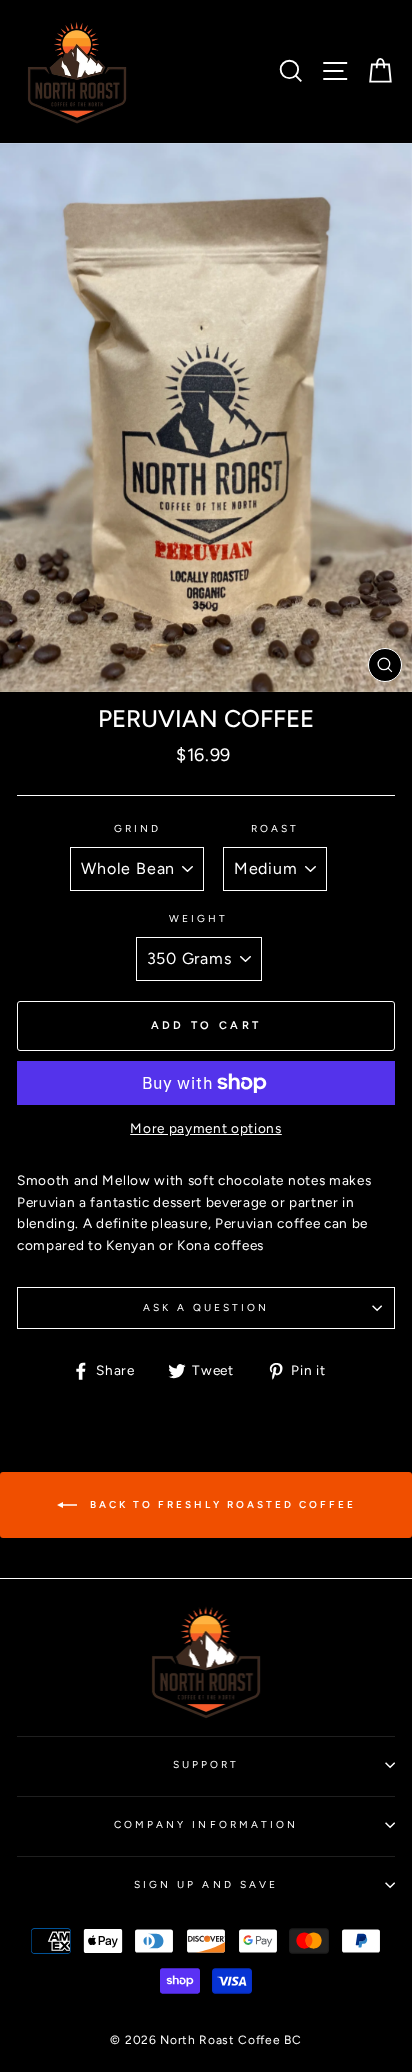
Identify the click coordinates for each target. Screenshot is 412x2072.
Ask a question (206, 1307)
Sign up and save (206, 1884)
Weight (198, 918)
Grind (137, 828)
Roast (275, 828)
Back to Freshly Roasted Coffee (220, 1503)
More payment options (206, 1128)
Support (206, 1764)
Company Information (206, 1824)
